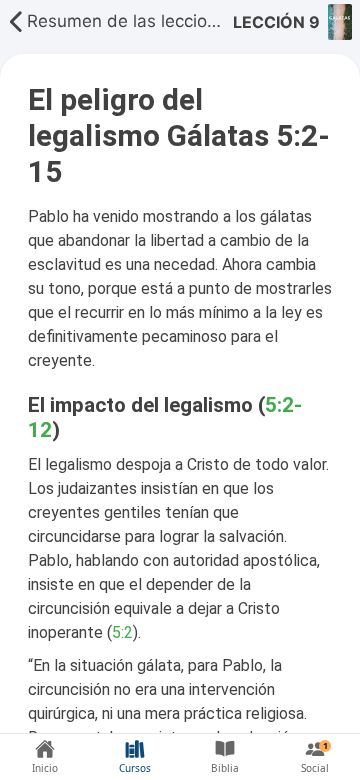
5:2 (122, 632)
